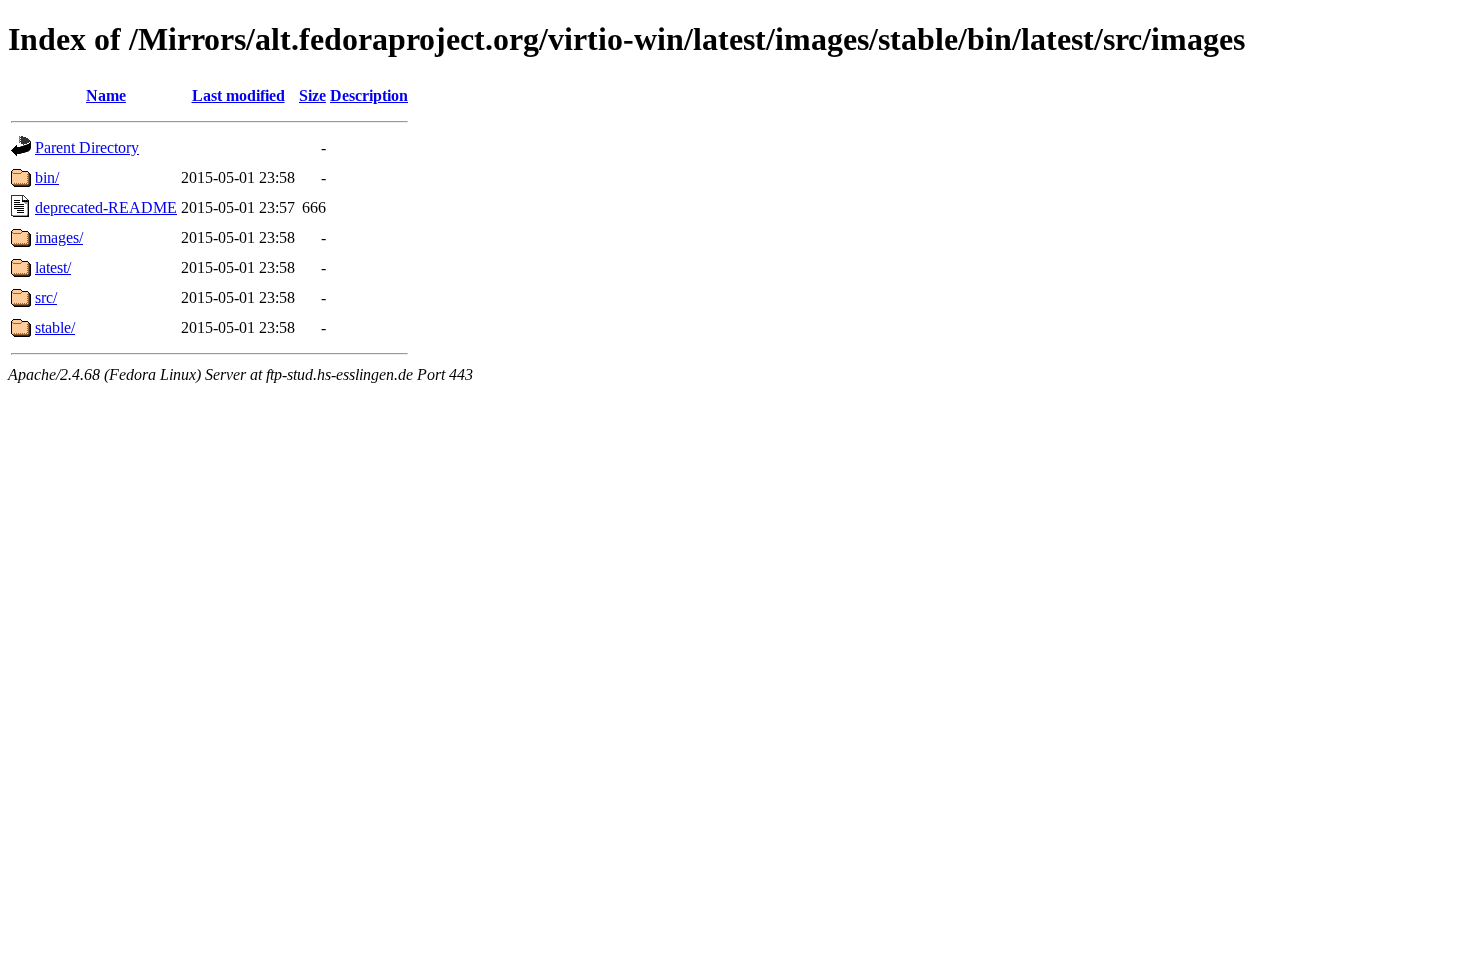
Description (369, 95)
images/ (59, 237)
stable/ (55, 327)
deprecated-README (106, 207)
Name (106, 95)
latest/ (53, 267)
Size (312, 95)
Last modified (238, 95)
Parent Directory (87, 147)
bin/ (47, 177)
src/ (46, 297)
